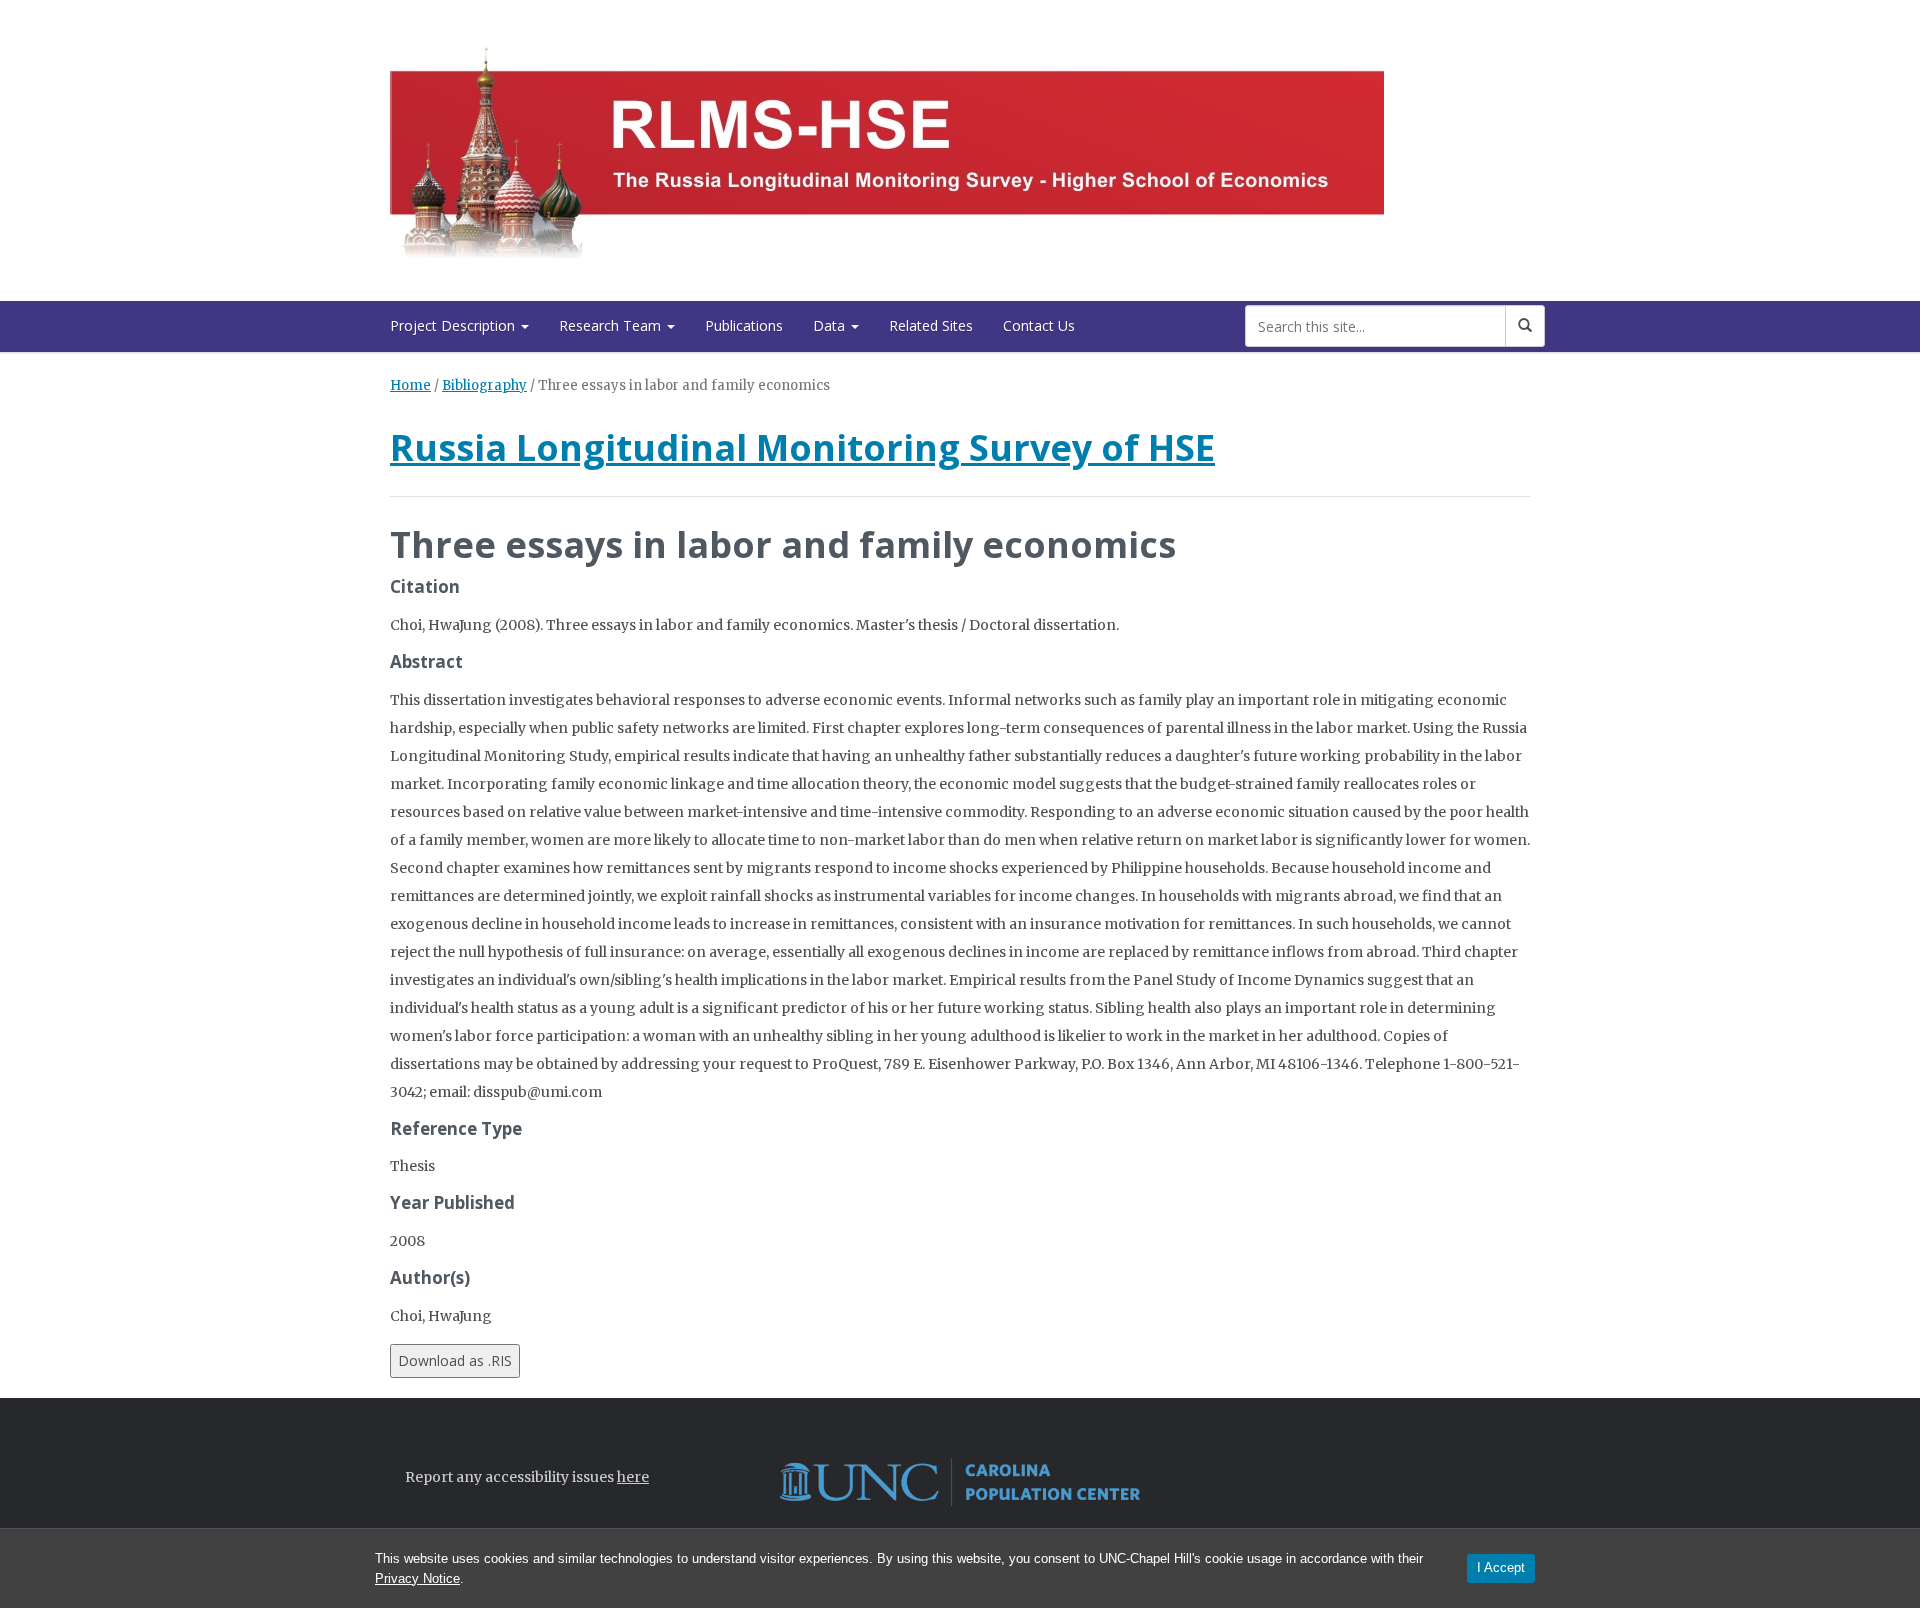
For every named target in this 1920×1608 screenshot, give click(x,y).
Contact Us (1039, 325)
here (633, 1477)
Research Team (612, 325)
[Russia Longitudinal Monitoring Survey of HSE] (887, 146)
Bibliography (484, 385)
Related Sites (931, 325)
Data (831, 325)
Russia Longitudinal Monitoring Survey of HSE (802, 447)
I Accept (1501, 1567)
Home (410, 385)
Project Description (454, 325)
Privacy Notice (417, 1578)
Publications (744, 325)
